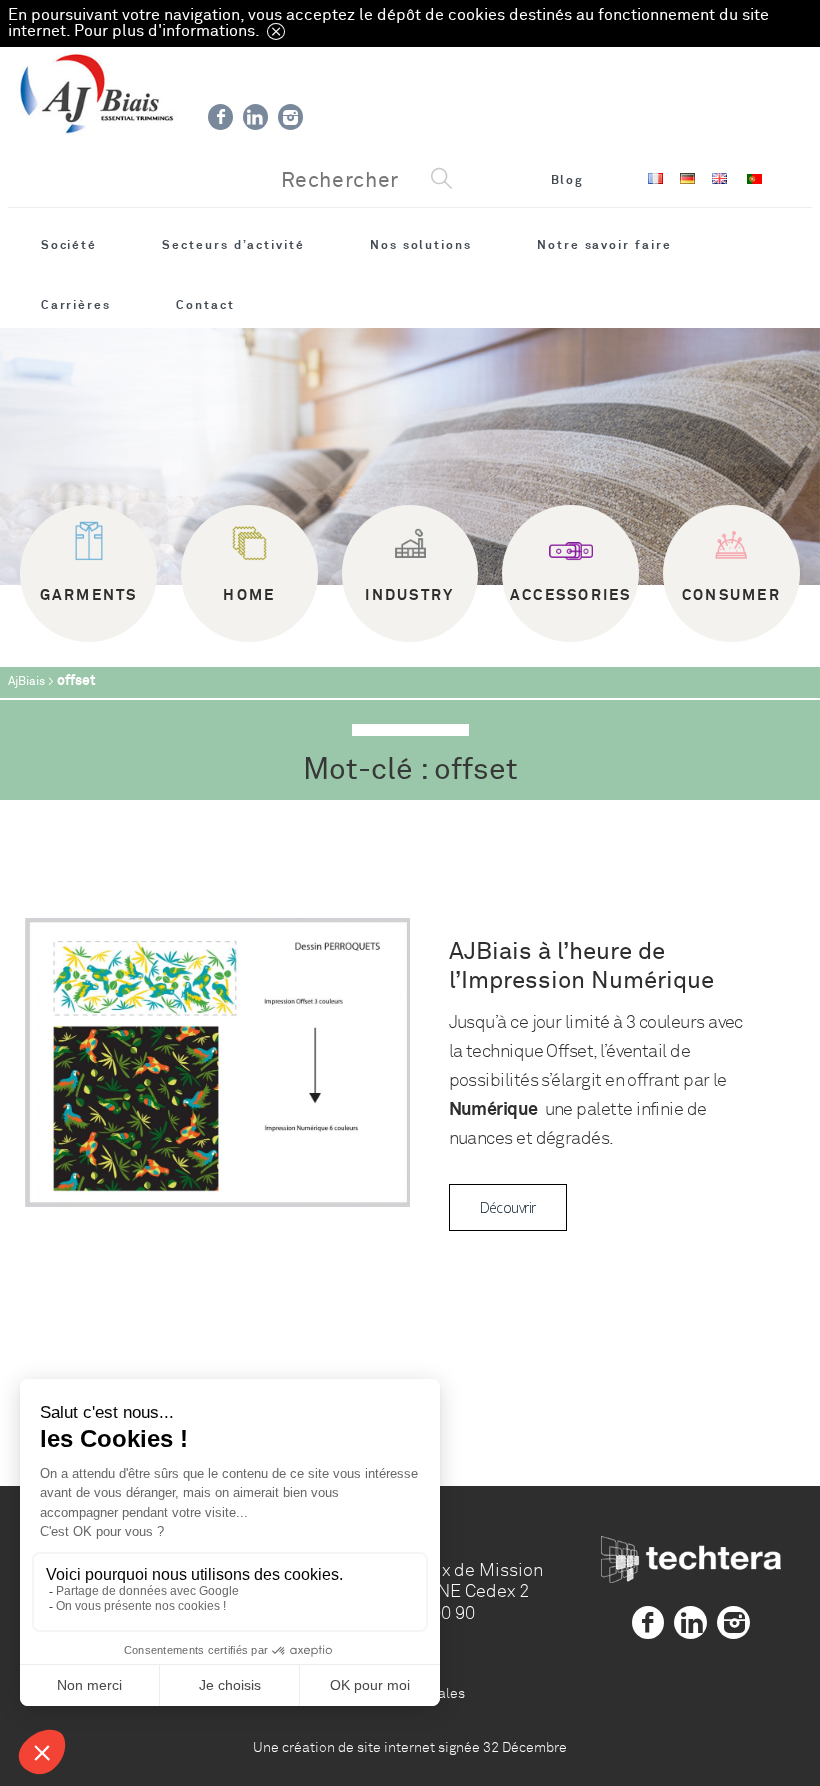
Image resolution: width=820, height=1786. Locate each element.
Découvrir (508, 1207)
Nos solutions (421, 245)
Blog (568, 180)
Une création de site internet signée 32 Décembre (410, 1747)
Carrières (76, 305)
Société (69, 245)
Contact (205, 305)
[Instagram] (290, 117)
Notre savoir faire (604, 245)
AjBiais (26, 681)
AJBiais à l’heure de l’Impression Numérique (581, 966)
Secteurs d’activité (233, 245)
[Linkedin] (255, 117)
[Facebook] (220, 117)
